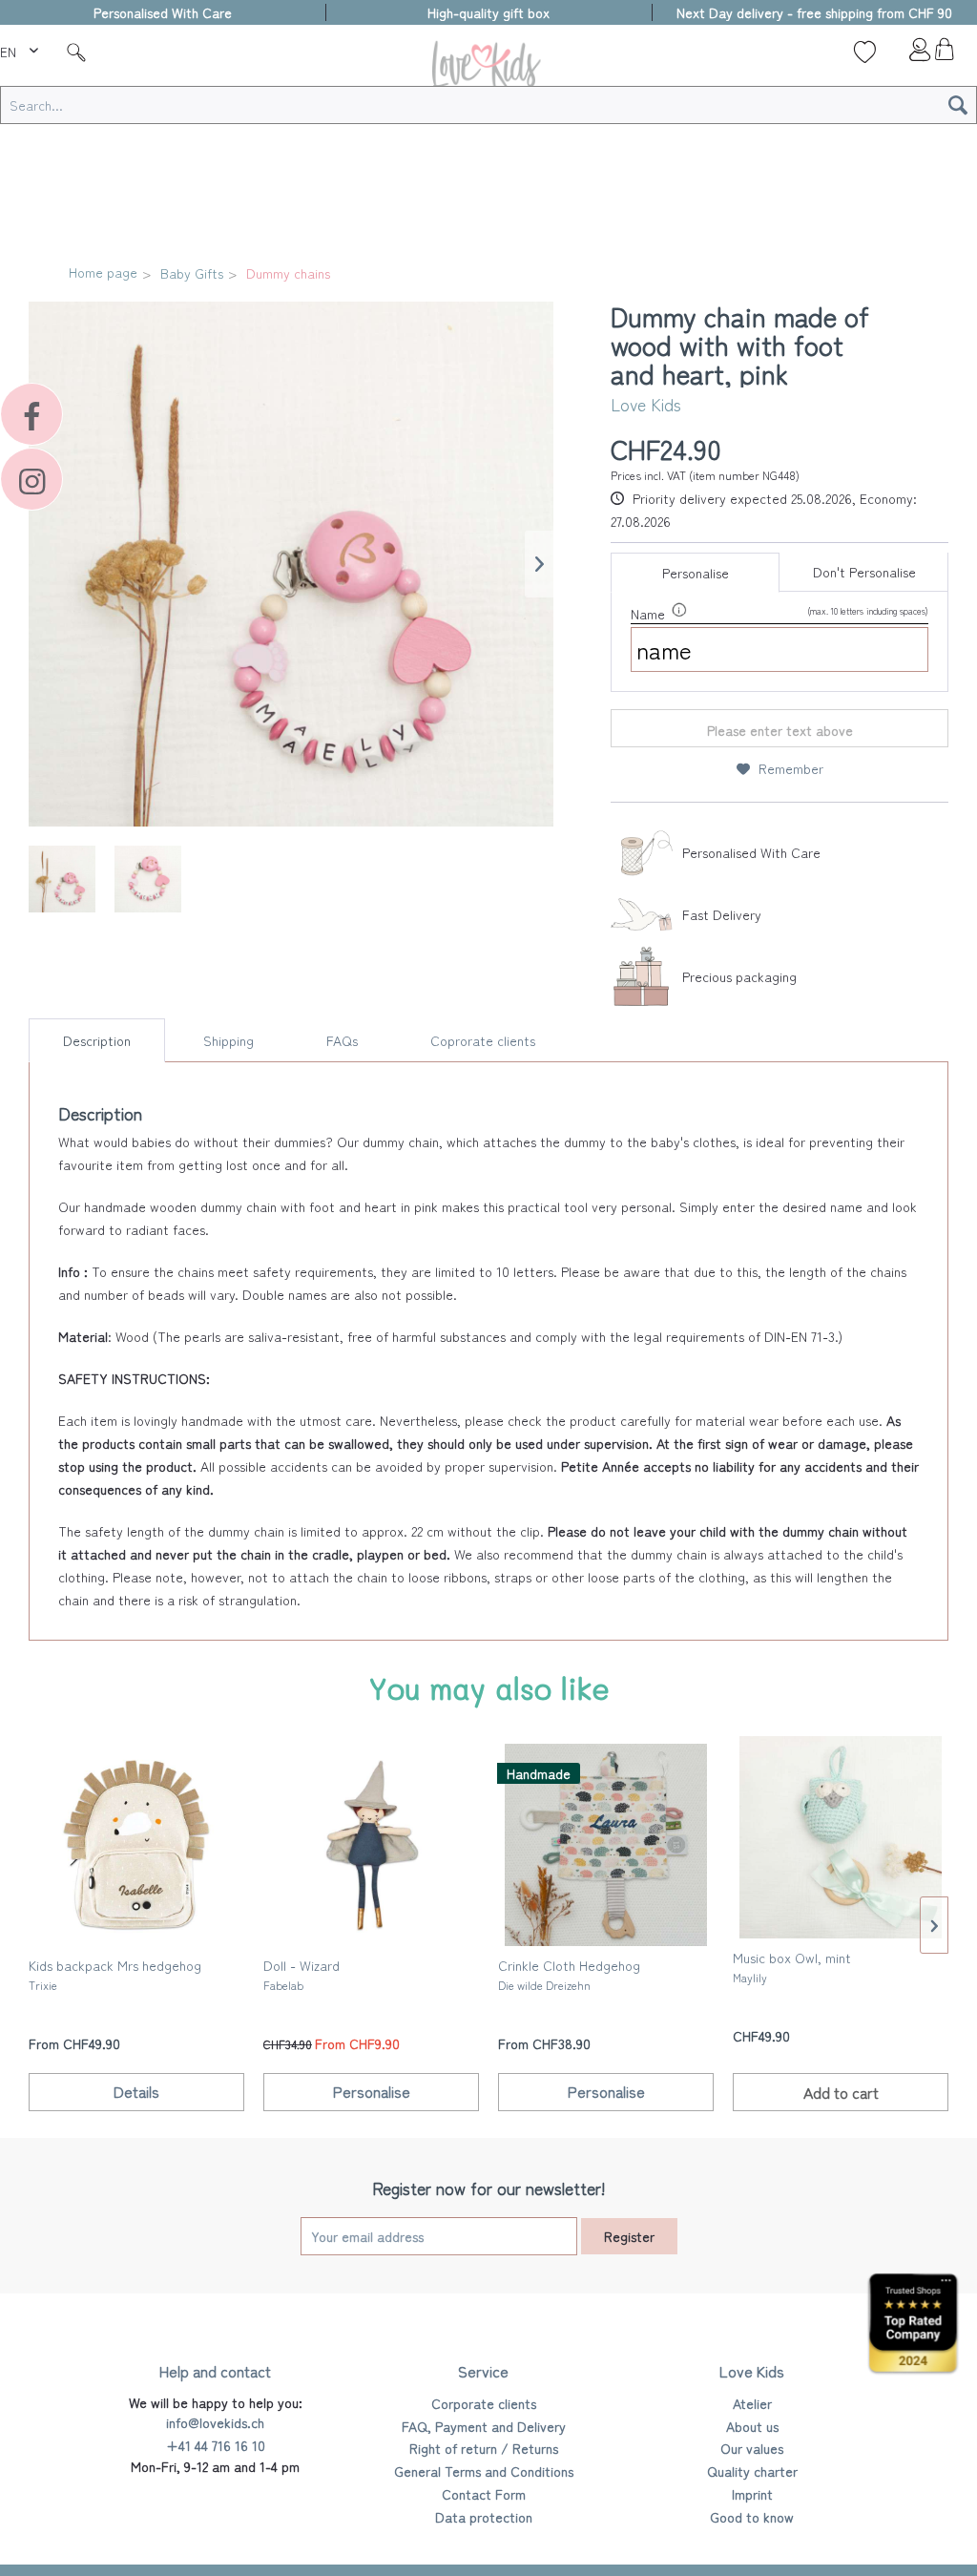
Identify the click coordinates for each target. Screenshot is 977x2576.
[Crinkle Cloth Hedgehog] (606, 1845)
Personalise (696, 573)
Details (136, 2091)
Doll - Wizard (301, 1974)
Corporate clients (484, 2403)
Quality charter (752, 2471)
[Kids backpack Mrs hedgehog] (136, 1845)
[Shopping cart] (944, 54)
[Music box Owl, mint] (841, 1837)
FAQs (342, 1040)
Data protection (484, 2517)
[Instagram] (31, 479)
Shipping (229, 1040)
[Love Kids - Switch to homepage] (488, 68)
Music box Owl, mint (792, 1967)
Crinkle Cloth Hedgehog (569, 1974)
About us (752, 2426)
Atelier (752, 2403)
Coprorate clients (483, 1040)
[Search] (958, 105)
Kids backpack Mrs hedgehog (115, 1974)
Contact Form (484, 2494)
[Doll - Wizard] (371, 1845)
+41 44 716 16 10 (216, 2445)
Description (97, 1040)
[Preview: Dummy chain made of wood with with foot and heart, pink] (62, 879)
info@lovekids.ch (215, 2422)
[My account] (904, 54)
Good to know (752, 2517)
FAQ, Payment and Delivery (484, 2426)
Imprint (752, 2494)
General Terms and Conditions (484, 2471)
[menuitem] (21, 49)
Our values (752, 2448)
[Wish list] (865, 52)
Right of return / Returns (484, 2448)
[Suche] (76, 52)
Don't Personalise (864, 572)
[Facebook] (31, 414)
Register (629, 2236)
